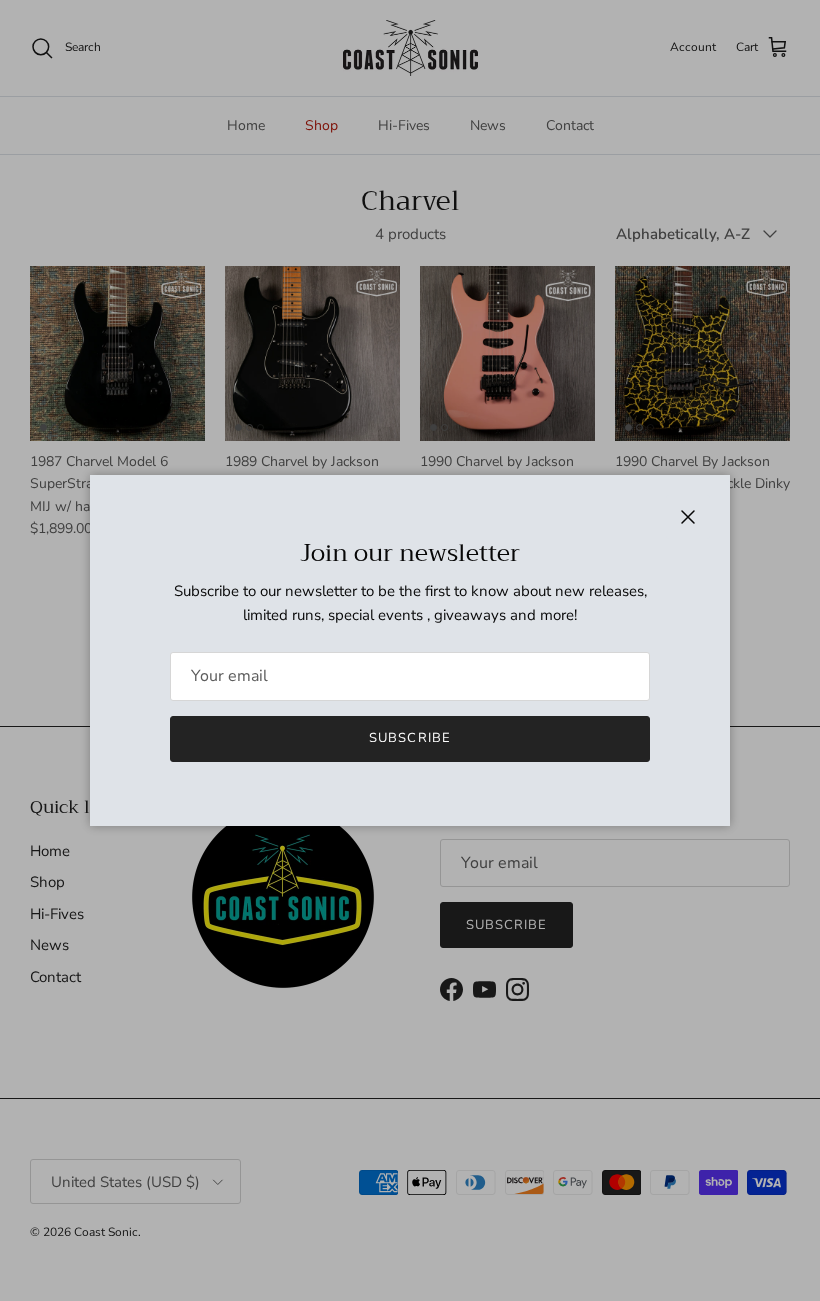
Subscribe (409, 738)
